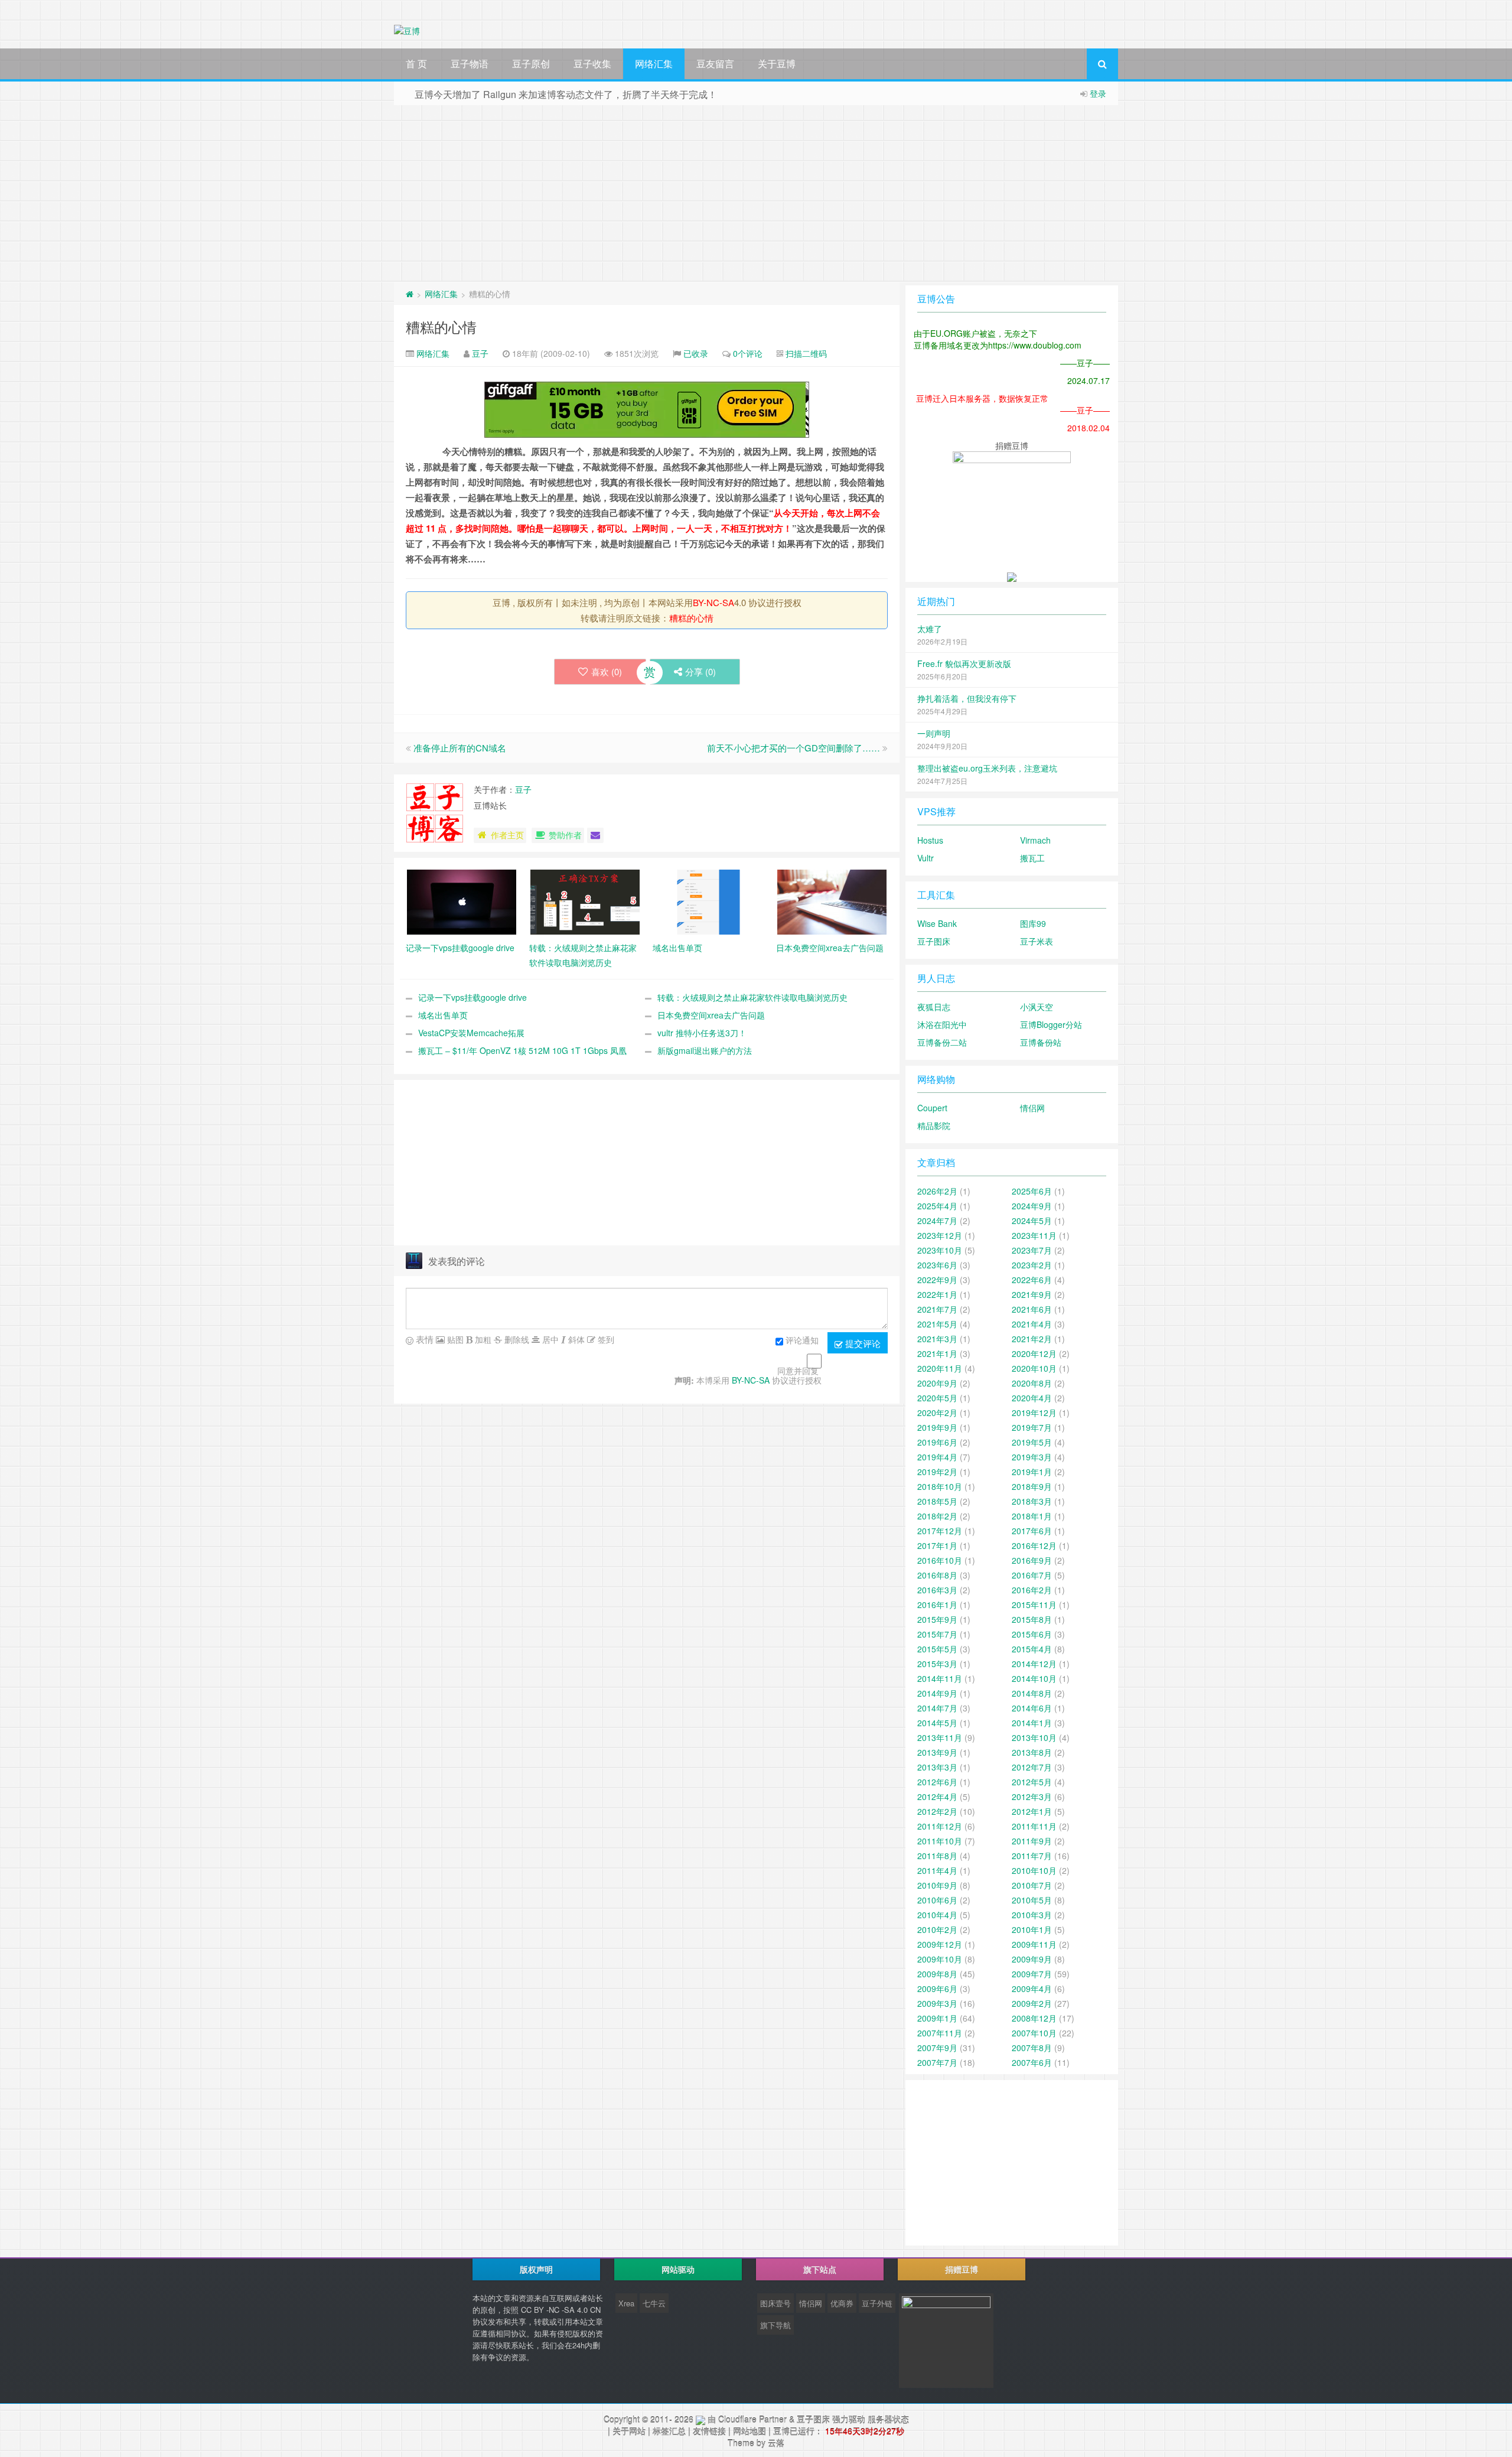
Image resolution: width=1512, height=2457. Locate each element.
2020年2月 (937, 1413)
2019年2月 (937, 1472)
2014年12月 (1034, 1664)
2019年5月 (1032, 1442)
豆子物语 (470, 64)
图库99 (1033, 923)
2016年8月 (937, 1575)
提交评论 (862, 1343)
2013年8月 (1032, 1752)
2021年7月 (937, 1309)
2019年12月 (1034, 1413)
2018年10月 (940, 1486)
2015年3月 (937, 1664)
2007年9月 (937, 2048)
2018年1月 (1032, 1516)
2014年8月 (1032, 1693)
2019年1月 (1032, 1472)
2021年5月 (937, 1324)
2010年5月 (1032, 1900)
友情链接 (709, 2431)
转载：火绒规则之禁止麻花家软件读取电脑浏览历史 (752, 997)
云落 (776, 2443)
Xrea (626, 2303)
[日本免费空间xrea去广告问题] (832, 901)
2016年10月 (940, 1560)
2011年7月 (1032, 1856)
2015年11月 (1034, 1605)
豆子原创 (531, 64)
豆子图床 (934, 941)
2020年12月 (1034, 1353)
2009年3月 (937, 2003)
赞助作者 (565, 835)
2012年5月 (1032, 1782)
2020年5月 (937, 1398)
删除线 (516, 1339)
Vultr (926, 858)
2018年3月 (1032, 1501)
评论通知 (802, 1340)
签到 (605, 1339)
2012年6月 (937, 1782)
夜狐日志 (934, 1007)
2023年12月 (940, 1235)
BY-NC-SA (713, 602)
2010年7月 (1032, 1885)
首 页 (416, 64)
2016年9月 (1032, 1560)
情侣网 (1032, 1108)
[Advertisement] (756, 194)
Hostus (930, 840)
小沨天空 (1037, 1007)
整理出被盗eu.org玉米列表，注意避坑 (987, 768)
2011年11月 (1034, 1826)
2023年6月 (937, 1265)
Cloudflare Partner (752, 2419)
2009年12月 (940, 1944)
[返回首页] (410, 294)
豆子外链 (877, 2303)
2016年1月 (937, 1605)
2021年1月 (937, 1353)
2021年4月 (1032, 1324)
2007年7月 (937, 2062)
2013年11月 (940, 1737)
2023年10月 (940, 1250)
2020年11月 (940, 1368)
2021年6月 (1032, 1309)
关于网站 (629, 2431)
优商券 (842, 2303)
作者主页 (507, 835)
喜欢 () (607, 671)
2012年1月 (1032, 1811)
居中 (549, 1339)
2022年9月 (937, 1280)
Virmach (1035, 840)
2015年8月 (1032, 1619)
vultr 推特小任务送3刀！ (702, 1033)
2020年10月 (1034, 1368)
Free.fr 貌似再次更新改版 (964, 663)
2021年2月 (1032, 1339)
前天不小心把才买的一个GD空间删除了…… (794, 748)
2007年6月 (1032, 2062)
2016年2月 (1032, 1590)
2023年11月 (1034, 1235)
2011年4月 (937, 1870)
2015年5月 (937, 1649)
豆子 (480, 353)
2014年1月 (1032, 1723)
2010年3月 (1032, 1915)
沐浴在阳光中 (942, 1024)
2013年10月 (1034, 1737)
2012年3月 (1032, 1797)
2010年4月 (937, 1915)
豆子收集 (592, 64)
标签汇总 (669, 2431)
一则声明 (934, 733)
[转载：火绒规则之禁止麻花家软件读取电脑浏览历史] (585, 901)
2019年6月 (937, 1442)
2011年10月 (940, 1841)
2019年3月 (1032, 1457)
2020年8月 (1032, 1383)
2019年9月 (937, 1427)
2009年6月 (937, 1989)
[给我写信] (595, 835)
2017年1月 (937, 1545)
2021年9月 (1032, 1294)
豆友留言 (715, 64)
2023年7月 (1032, 1250)
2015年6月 (1032, 1634)
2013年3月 (937, 1767)
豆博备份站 (1041, 1042)
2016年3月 (937, 1590)
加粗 (482, 1339)
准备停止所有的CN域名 (460, 748)
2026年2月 (937, 1191)
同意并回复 (798, 1371)
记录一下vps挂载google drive (472, 997)
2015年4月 (1032, 1649)
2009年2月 (1032, 2003)
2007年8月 (1032, 2048)
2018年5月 (937, 1501)
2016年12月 (1034, 1545)
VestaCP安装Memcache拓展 (471, 1033)
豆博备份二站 (942, 1042)
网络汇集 (654, 64)
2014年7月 (937, 1708)
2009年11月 (1034, 1944)
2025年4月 (937, 1206)
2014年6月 (1032, 1708)
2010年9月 (937, 1885)
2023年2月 (1032, 1265)
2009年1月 (937, 2018)
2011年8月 (937, 1856)
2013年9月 (937, 1752)
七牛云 (654, 2303)
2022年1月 (937, 1294)
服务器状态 (888, 2419)
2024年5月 (1032, 1221)
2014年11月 (940, 1678)
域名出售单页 (443, 1015)
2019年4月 (937, 1457)
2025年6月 (1032, 1191)
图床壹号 (775, 2303)
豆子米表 (1037, 941)
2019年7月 (1032, 1427)
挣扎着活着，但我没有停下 (967, 698)
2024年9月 (1032, 1206)
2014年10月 (1034, 1678)
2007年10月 (1034, 2033)
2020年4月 (1032, 1398)
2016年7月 (1032, 1575)
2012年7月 (1032, 1767)
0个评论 (748, 353)
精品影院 (934, 1125)
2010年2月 (937, 1929)
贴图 (454, 1339)
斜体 (575, 1339)
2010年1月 (1032, 1929)
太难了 (930, 629)
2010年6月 (937, 1900)
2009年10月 (940, 1959)
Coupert (932, 1108)
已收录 (696, 353)
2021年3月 (937, 1339)
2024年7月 (937, 1221)
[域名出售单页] (708, 901)
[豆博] (700, 2419)
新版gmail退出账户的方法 (705, 1050)
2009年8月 (937, 1974)
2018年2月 (937, 1516)
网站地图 (750, 2431)
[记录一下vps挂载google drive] (462, 901)
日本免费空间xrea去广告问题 (711, 1015)
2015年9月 (937, 1619)
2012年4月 (937, 1797)
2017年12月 (940, 1531)
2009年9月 (1032, 1959)
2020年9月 (937, 1383)
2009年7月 (1032, 1974)
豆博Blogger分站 (1051, 1024)
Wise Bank (937, 923)
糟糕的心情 (441, 326)
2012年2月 (937, 1811)
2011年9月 (1032, 1841)
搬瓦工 (1032, 858)
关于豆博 (777, 64)
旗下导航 (775, 2325)
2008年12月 (1034, 2018)
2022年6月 (1032, 1280)
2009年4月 (1032, 1989)
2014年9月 (937, 1693)
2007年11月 (940, 2033)
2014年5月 (937, 1723)
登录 (1098, 93)
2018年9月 (1032, 1486)
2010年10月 (1034, 1870)
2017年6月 (1032, 1531)
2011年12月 (940, 1826)
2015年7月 (937, 1634)
